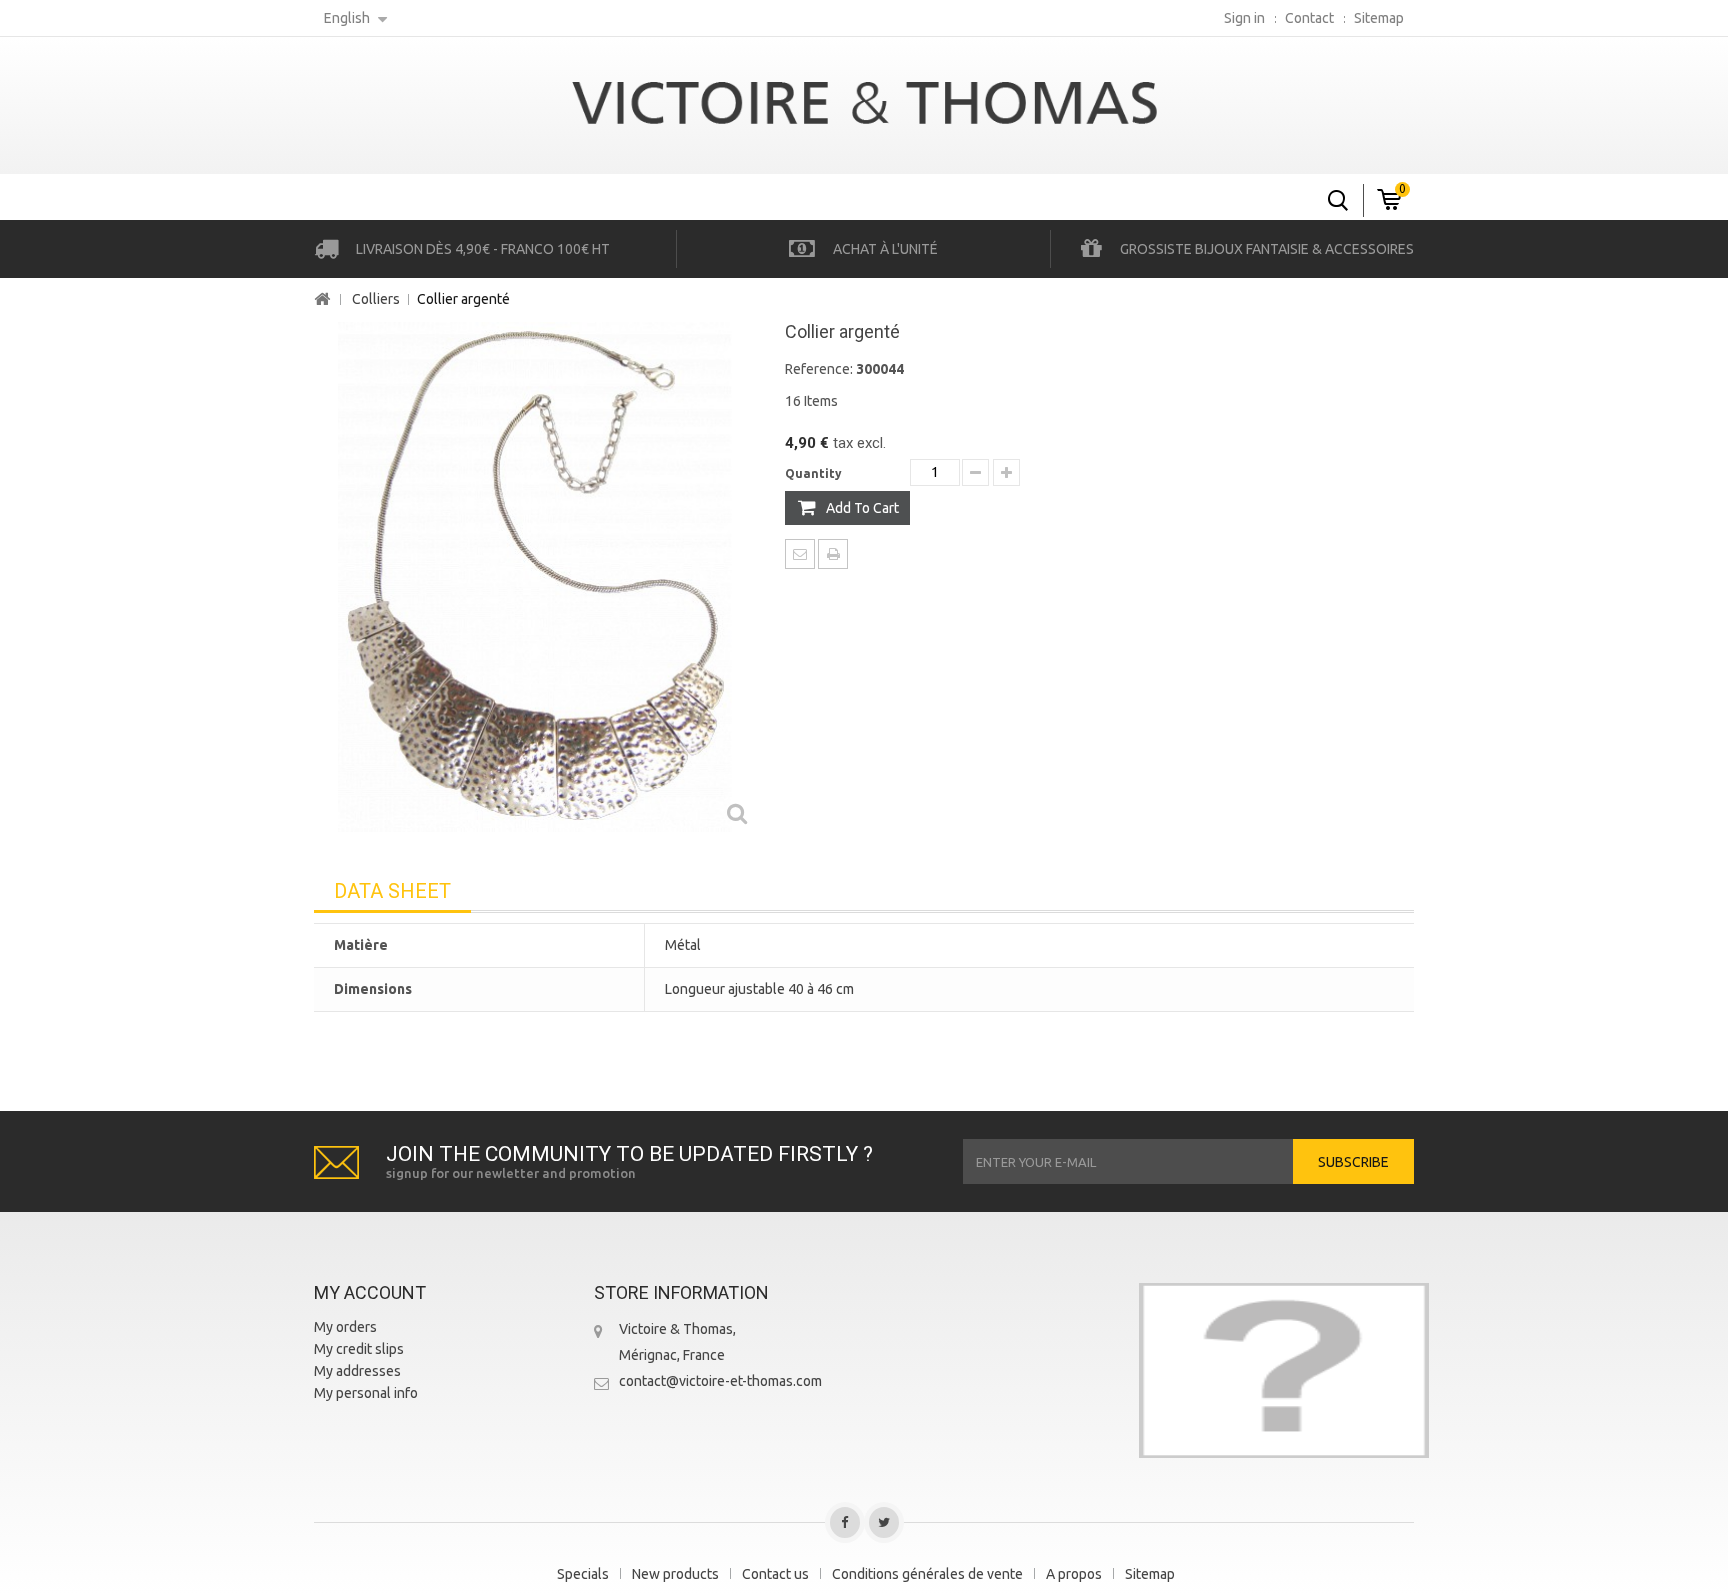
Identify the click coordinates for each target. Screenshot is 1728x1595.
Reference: (819, 369)
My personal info (366, 1393)
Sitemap (1150, 1574)
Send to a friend (800, 554)
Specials (583, 1574)
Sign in (1244, 18)
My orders (345, 1327)
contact (1309, 18)
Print (833, 554)
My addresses (357, 1371)
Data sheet (392, 891)
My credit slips (359, 1349)
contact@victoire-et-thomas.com (720, 1381)
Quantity (813, 473)
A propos (1074, 1574)
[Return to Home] (321, 299)
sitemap (1379, 18)
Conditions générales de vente (927, 1574)
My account (370, 1292)
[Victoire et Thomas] (864, 100)
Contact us (775, 1574)
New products (675, 1574)
